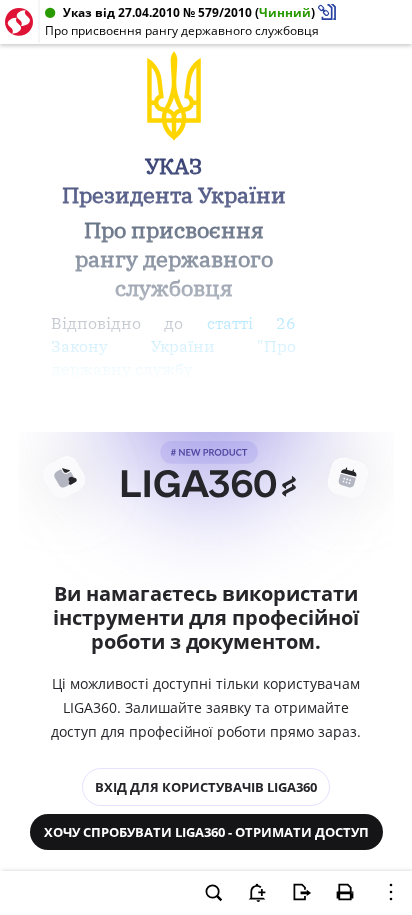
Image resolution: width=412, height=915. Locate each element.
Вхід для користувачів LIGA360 (206, 787)
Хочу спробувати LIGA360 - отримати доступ (206, 832)
